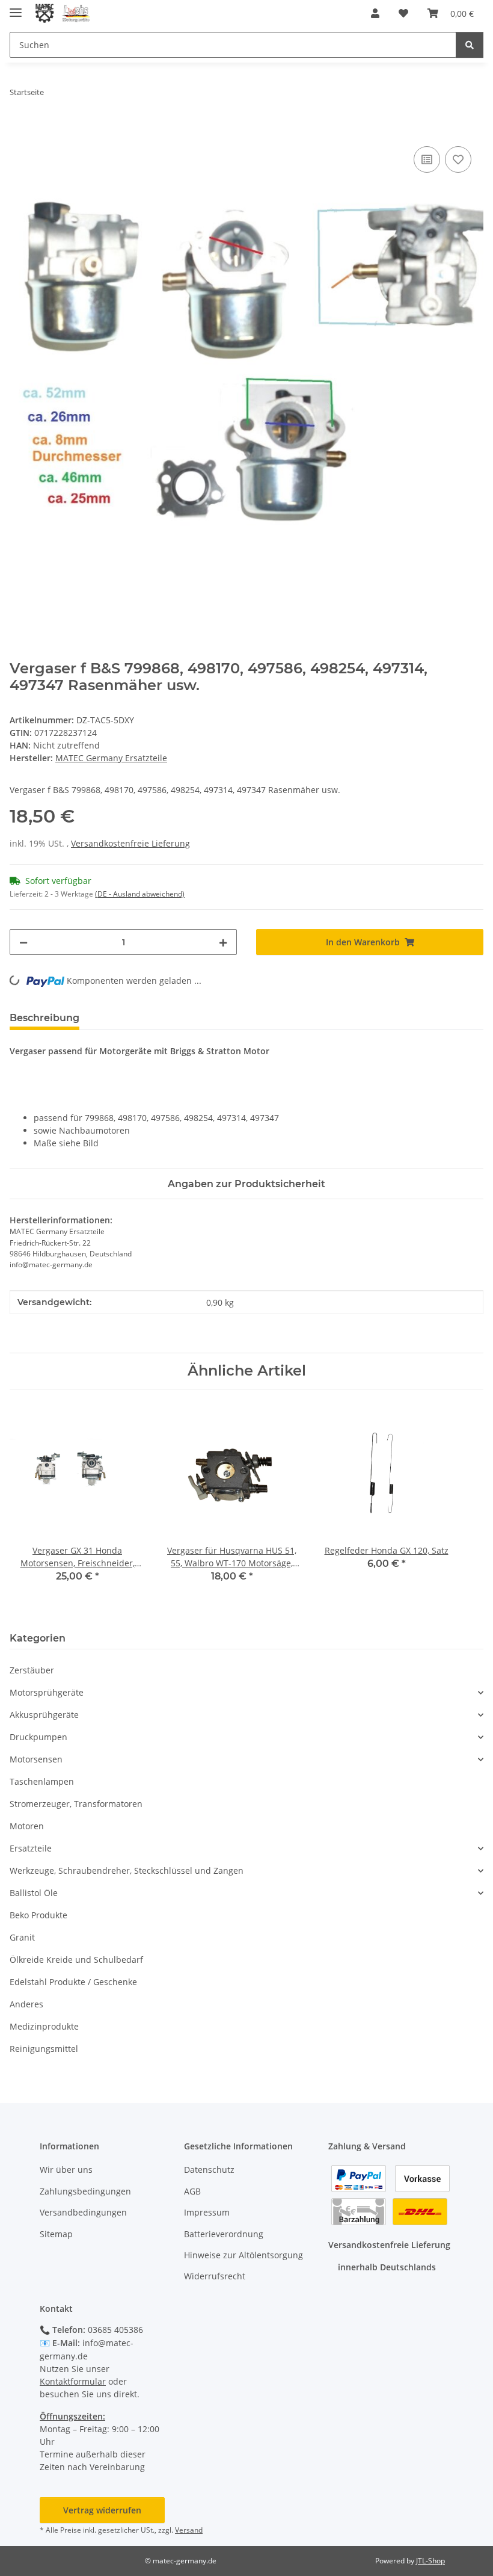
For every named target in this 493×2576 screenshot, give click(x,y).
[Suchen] (470, 45)
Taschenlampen (42, 1781)
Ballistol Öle (34, 1893)
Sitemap (56, 2234)
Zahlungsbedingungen (85, 2191)
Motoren (27, 1826)
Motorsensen (36, 1759)
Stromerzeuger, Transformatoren (76, 1804)
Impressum (207, 2212)
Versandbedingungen (83, 2212)
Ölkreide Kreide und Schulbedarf (76, 1960)
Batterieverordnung (224, 2234)
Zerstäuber (32, 1670)
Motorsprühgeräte (47, 1692)
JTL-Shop (430, 2561)
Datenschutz (209, 2170)
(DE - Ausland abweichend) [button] (140, 894)
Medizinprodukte (44, 2026)
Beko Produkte (38, 1915)
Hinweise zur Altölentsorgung (243, 2255)
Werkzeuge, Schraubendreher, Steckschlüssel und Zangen (127, 1870)
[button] (375, 13)
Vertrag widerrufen (102, 2510)
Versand (189, 2530)
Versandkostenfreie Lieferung (130, 843)
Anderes (26, 2004)
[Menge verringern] (23, 942)
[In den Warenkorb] (19, 130)
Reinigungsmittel (44, 2049)
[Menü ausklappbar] (16, 8)
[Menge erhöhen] (223, 942)
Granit (22, 1937)
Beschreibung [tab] (44, 1018)
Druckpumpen (38, 1737)
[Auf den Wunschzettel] (458, 159)
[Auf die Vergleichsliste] (427, 159)
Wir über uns (66, 2170)
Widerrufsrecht (215, 2276)
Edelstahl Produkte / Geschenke (73, 1982)
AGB (192, 2191)
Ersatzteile (31, 1848)
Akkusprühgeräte (44, 1715)
